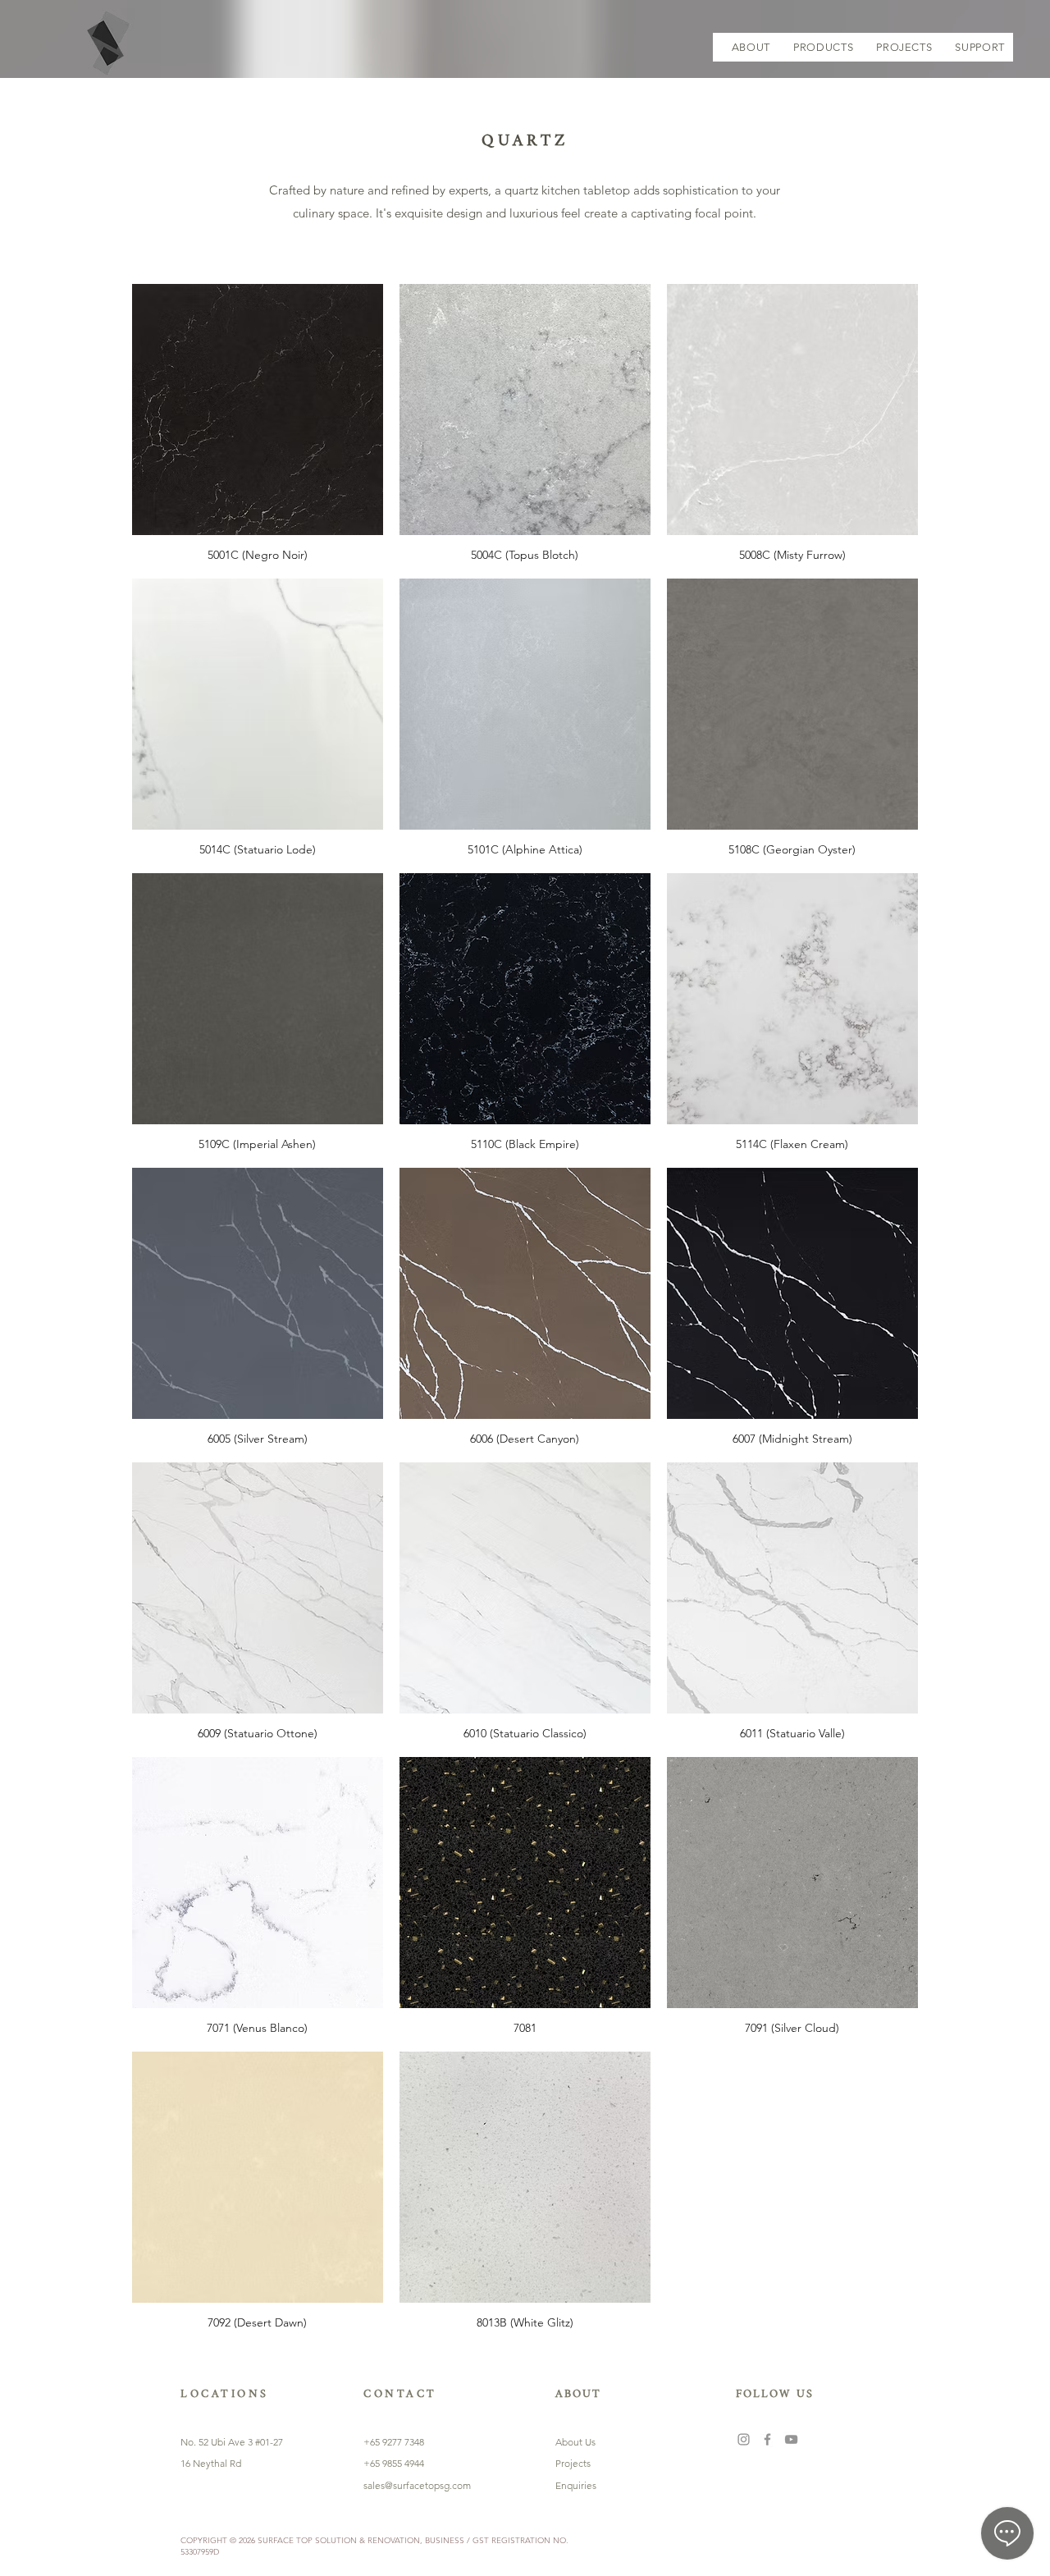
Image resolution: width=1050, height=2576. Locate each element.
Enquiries (576, 2485)
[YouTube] (791, 2439)
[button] (823, 47)
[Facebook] (767, 2439)
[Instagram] (744, 2439)
